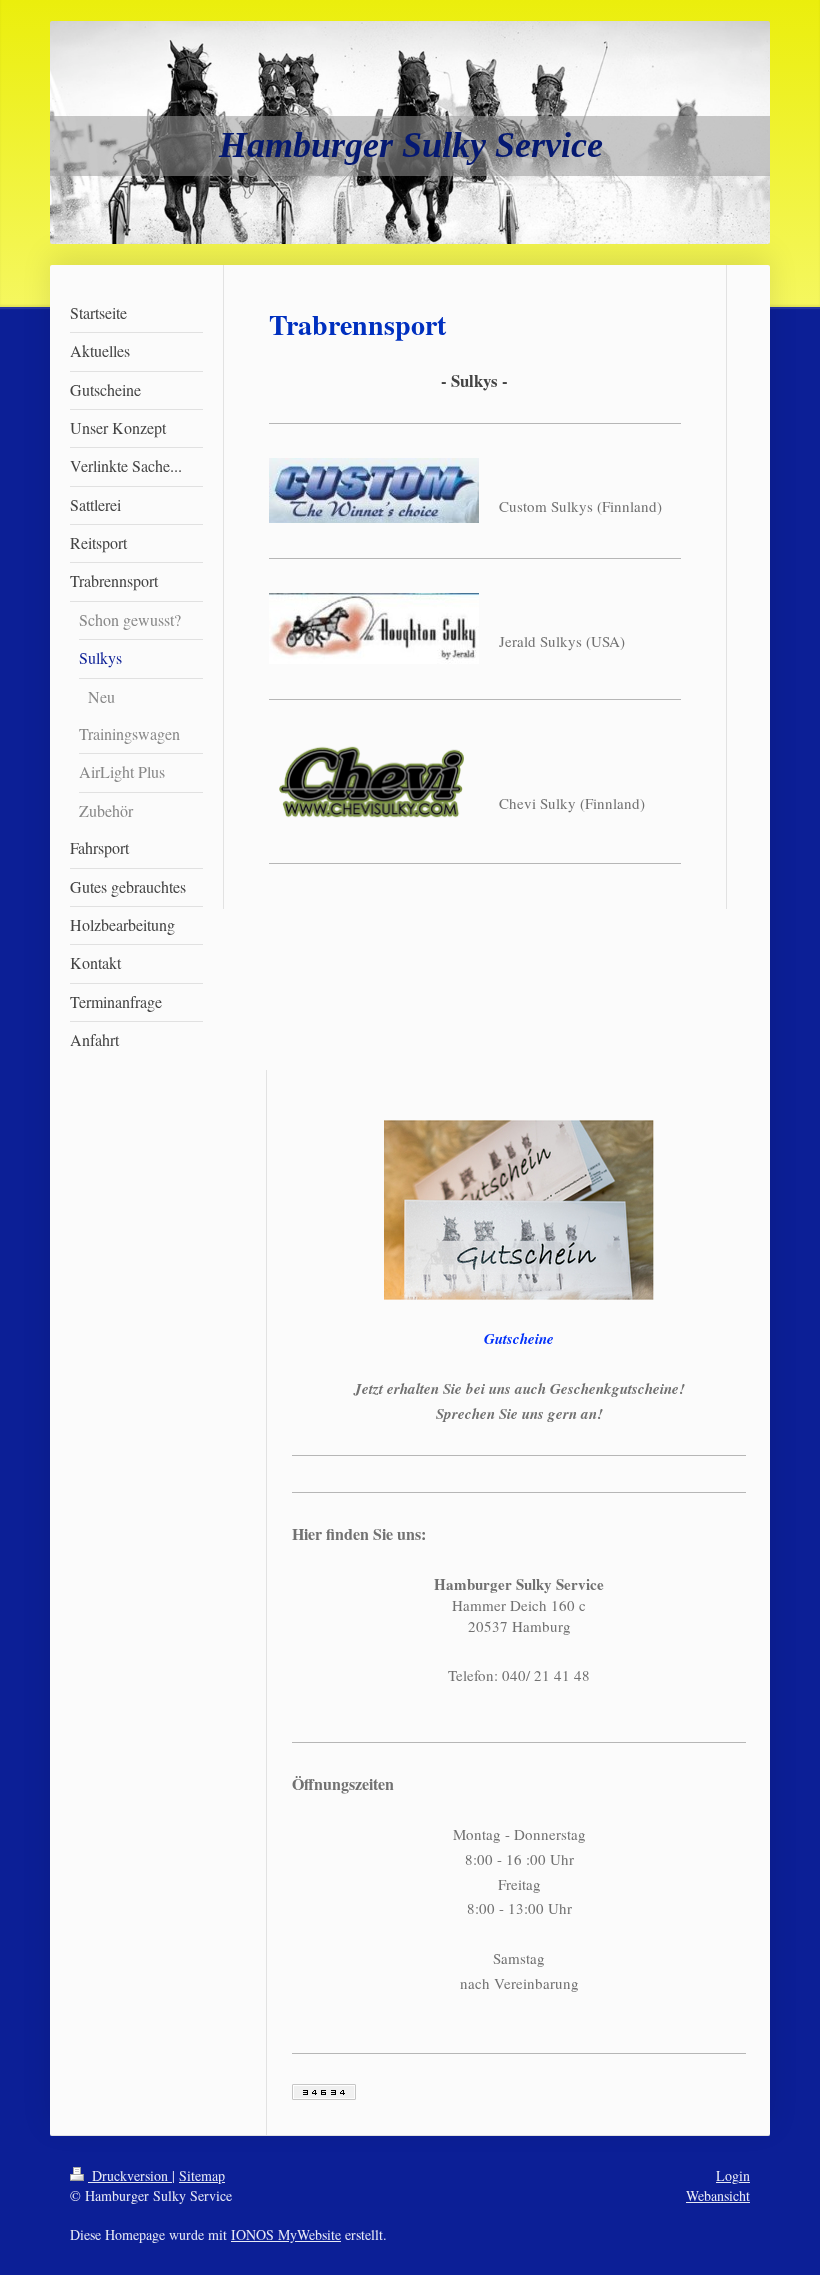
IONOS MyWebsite (286, 2234)
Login (733, 2175)
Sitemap (202, 2175)
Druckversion (130, 2175)
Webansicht (718, 2195)
